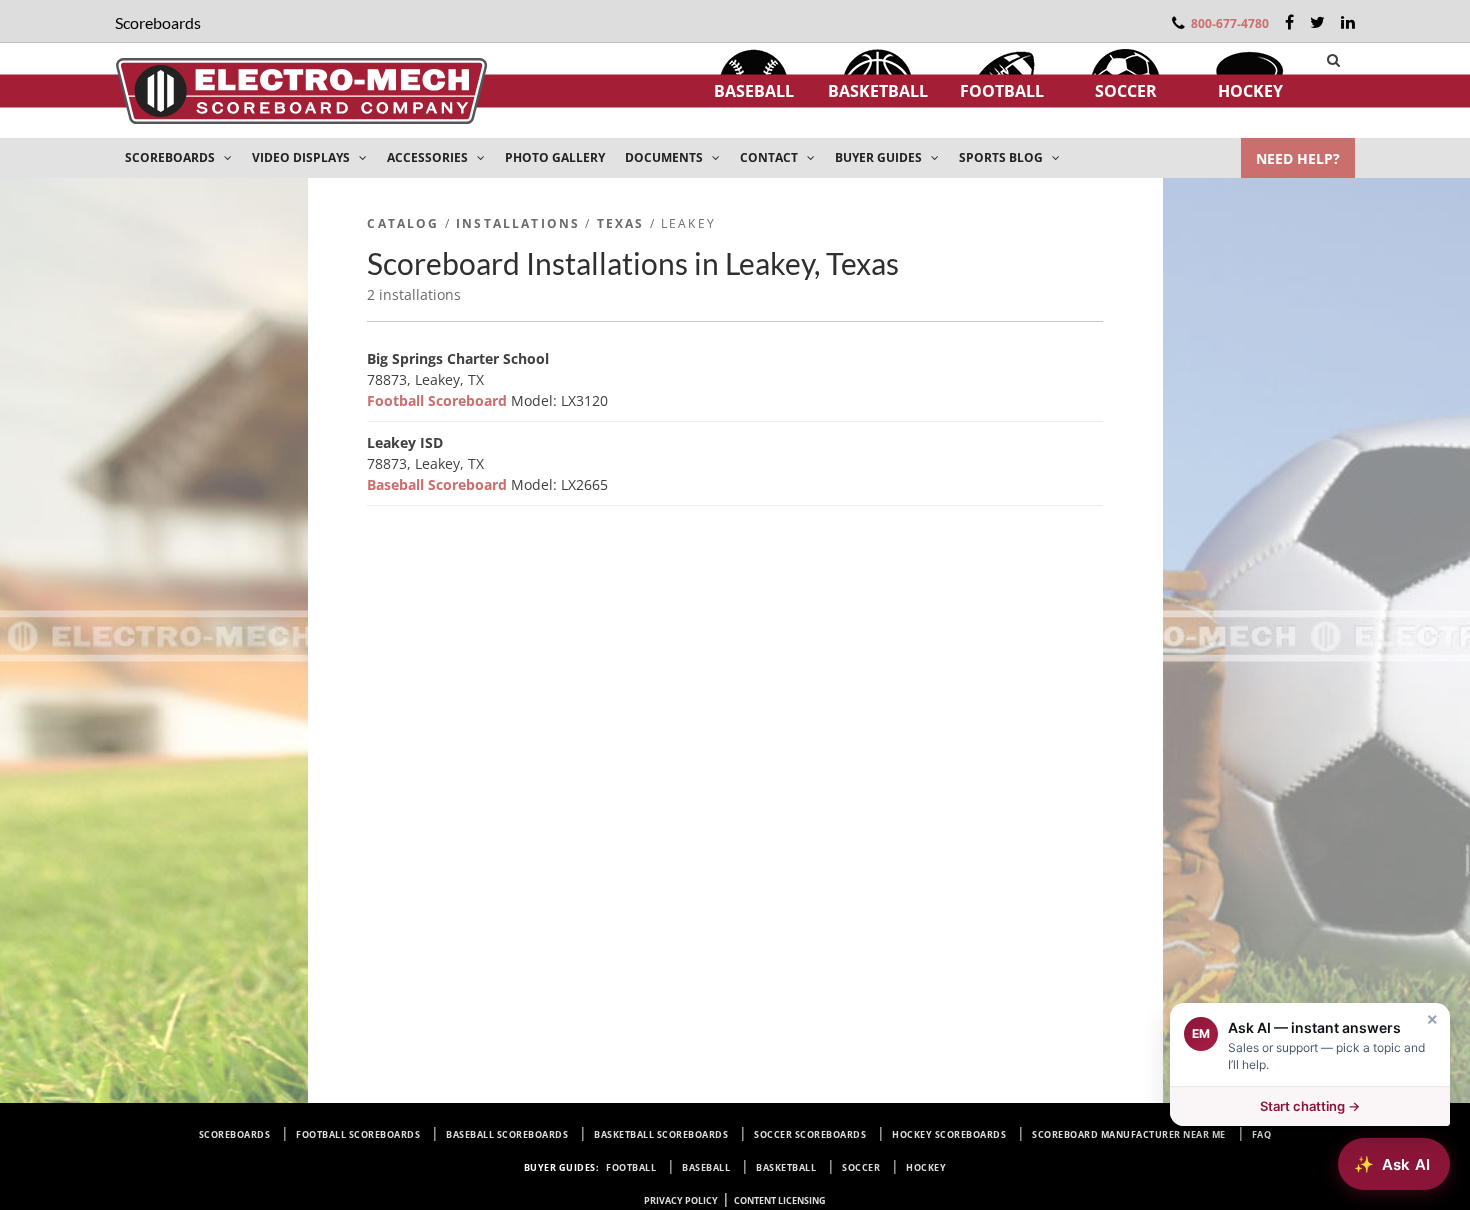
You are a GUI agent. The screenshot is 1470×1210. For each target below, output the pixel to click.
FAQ (1262, 1134)
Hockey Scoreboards (949, 1134)
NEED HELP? (1298, 158)
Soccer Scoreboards (810, 1134)
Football (1002, 91)
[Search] (1333, 60)
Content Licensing (780, 1200)
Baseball (754, 91)
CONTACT (770, 157)
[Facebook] (1289, 22)
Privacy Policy (681, 1200)
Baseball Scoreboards (507, 1134)
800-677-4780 (1230, 23)
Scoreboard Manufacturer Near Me (1129, 1134)
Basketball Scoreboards (661, 1134)
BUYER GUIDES (880, 157)
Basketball (878, 91)
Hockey (1250, 91)
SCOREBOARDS (171, 157)
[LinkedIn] (1348, 22)
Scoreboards (235, 1134)
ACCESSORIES (429, 157)
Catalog (403, 223)
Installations (518, 223)
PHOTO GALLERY (555, 157)
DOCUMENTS (665, 157)
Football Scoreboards (358, 1134)
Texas (621, 223)
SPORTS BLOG (1002, 157)
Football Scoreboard (439, 400)
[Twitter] (1317, 22)
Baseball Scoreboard (439, 484)
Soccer (1126, 91)
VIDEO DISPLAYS (302, 157)
